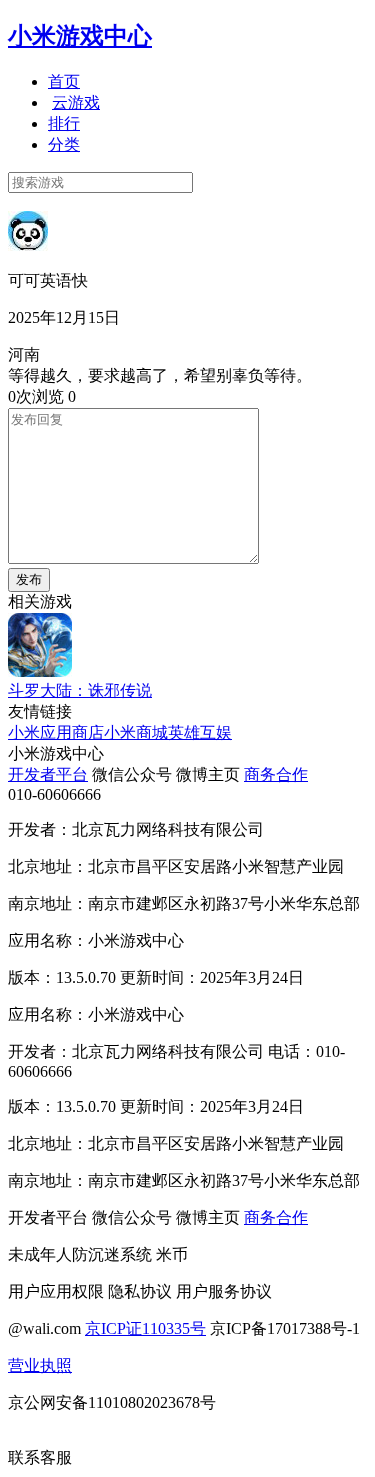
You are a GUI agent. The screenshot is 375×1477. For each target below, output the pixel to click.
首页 (64, 81)
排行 (64, 123)
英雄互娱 (200, 732)
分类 (64, 144)
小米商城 (136, 732)
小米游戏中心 (80, 36)
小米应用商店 (56, 732)
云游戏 (76, 102)
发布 (29, 579)
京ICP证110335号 (145, 1328)
